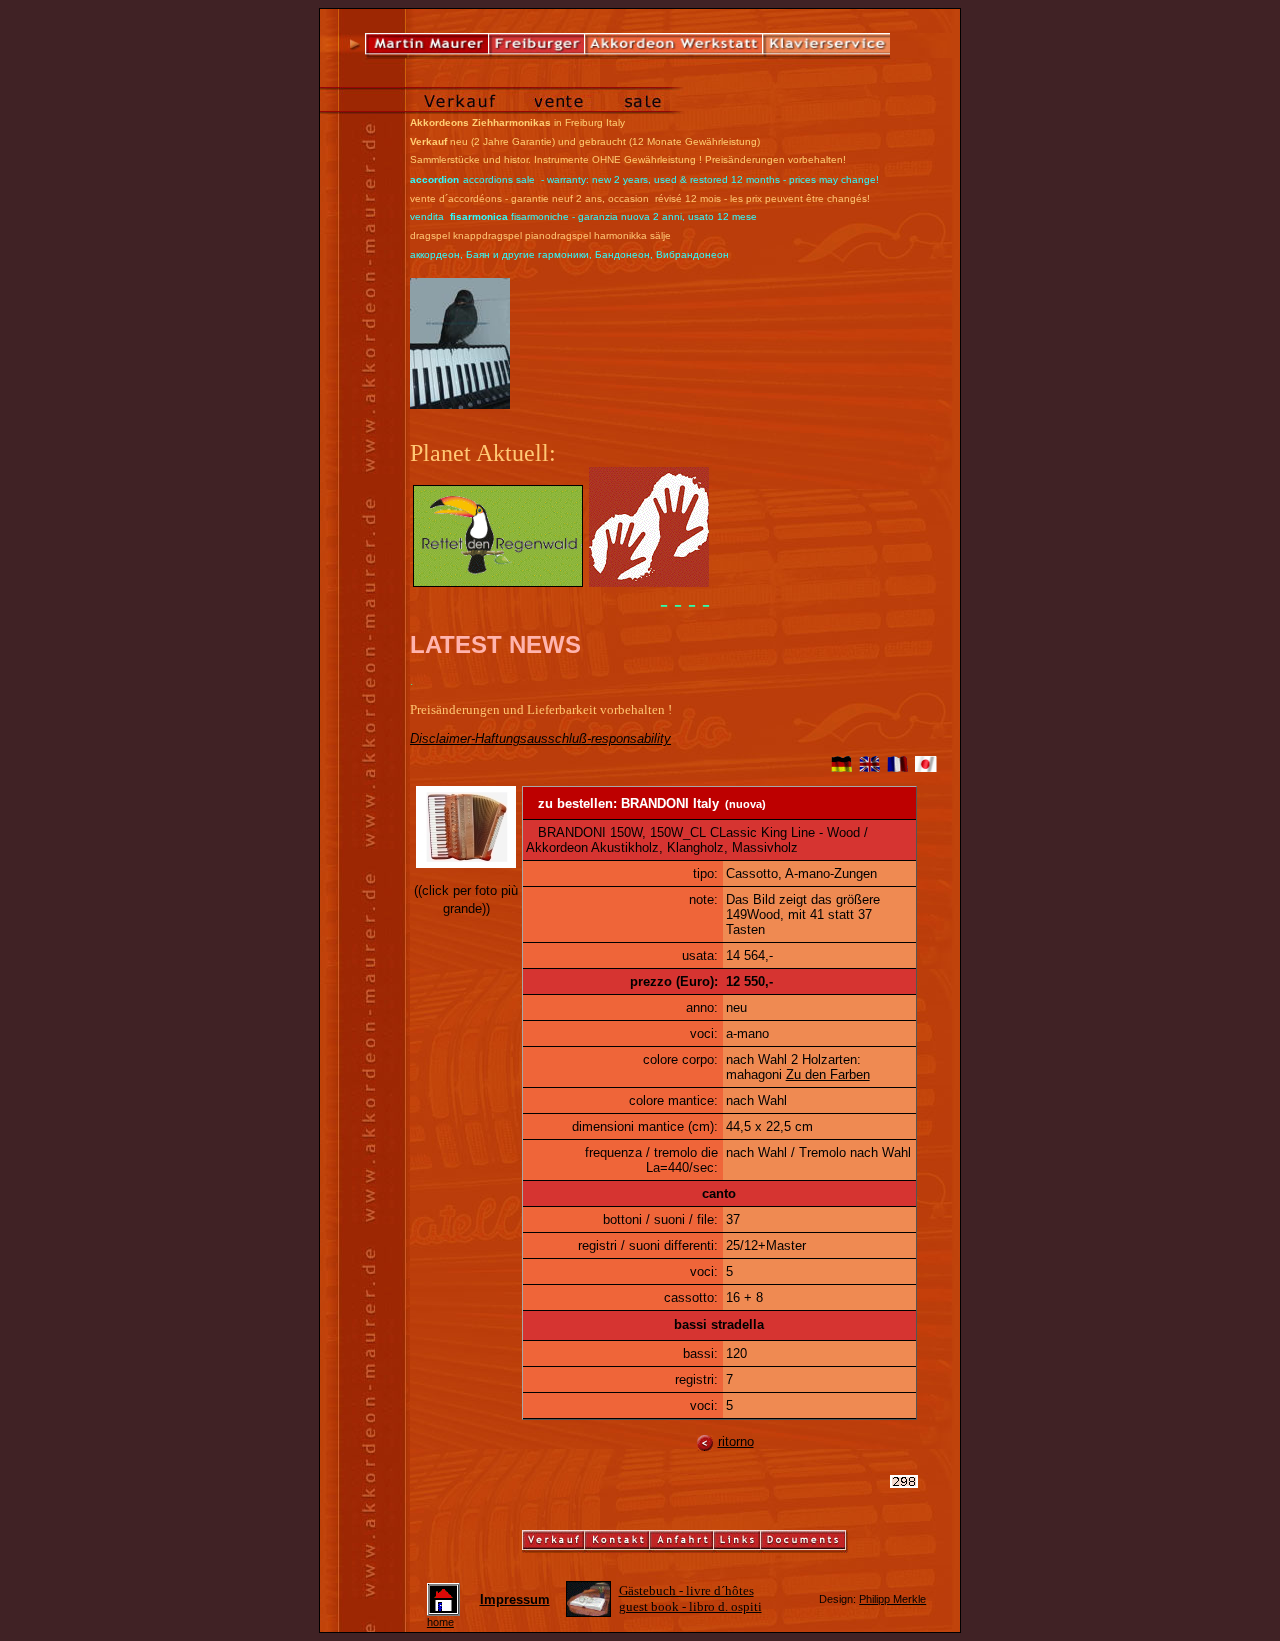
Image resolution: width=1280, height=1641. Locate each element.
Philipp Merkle (892, 1599)
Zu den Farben (828, 1074)
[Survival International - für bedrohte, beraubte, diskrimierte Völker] (649, 582)
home (440, 1622)
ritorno (736, 1441)
